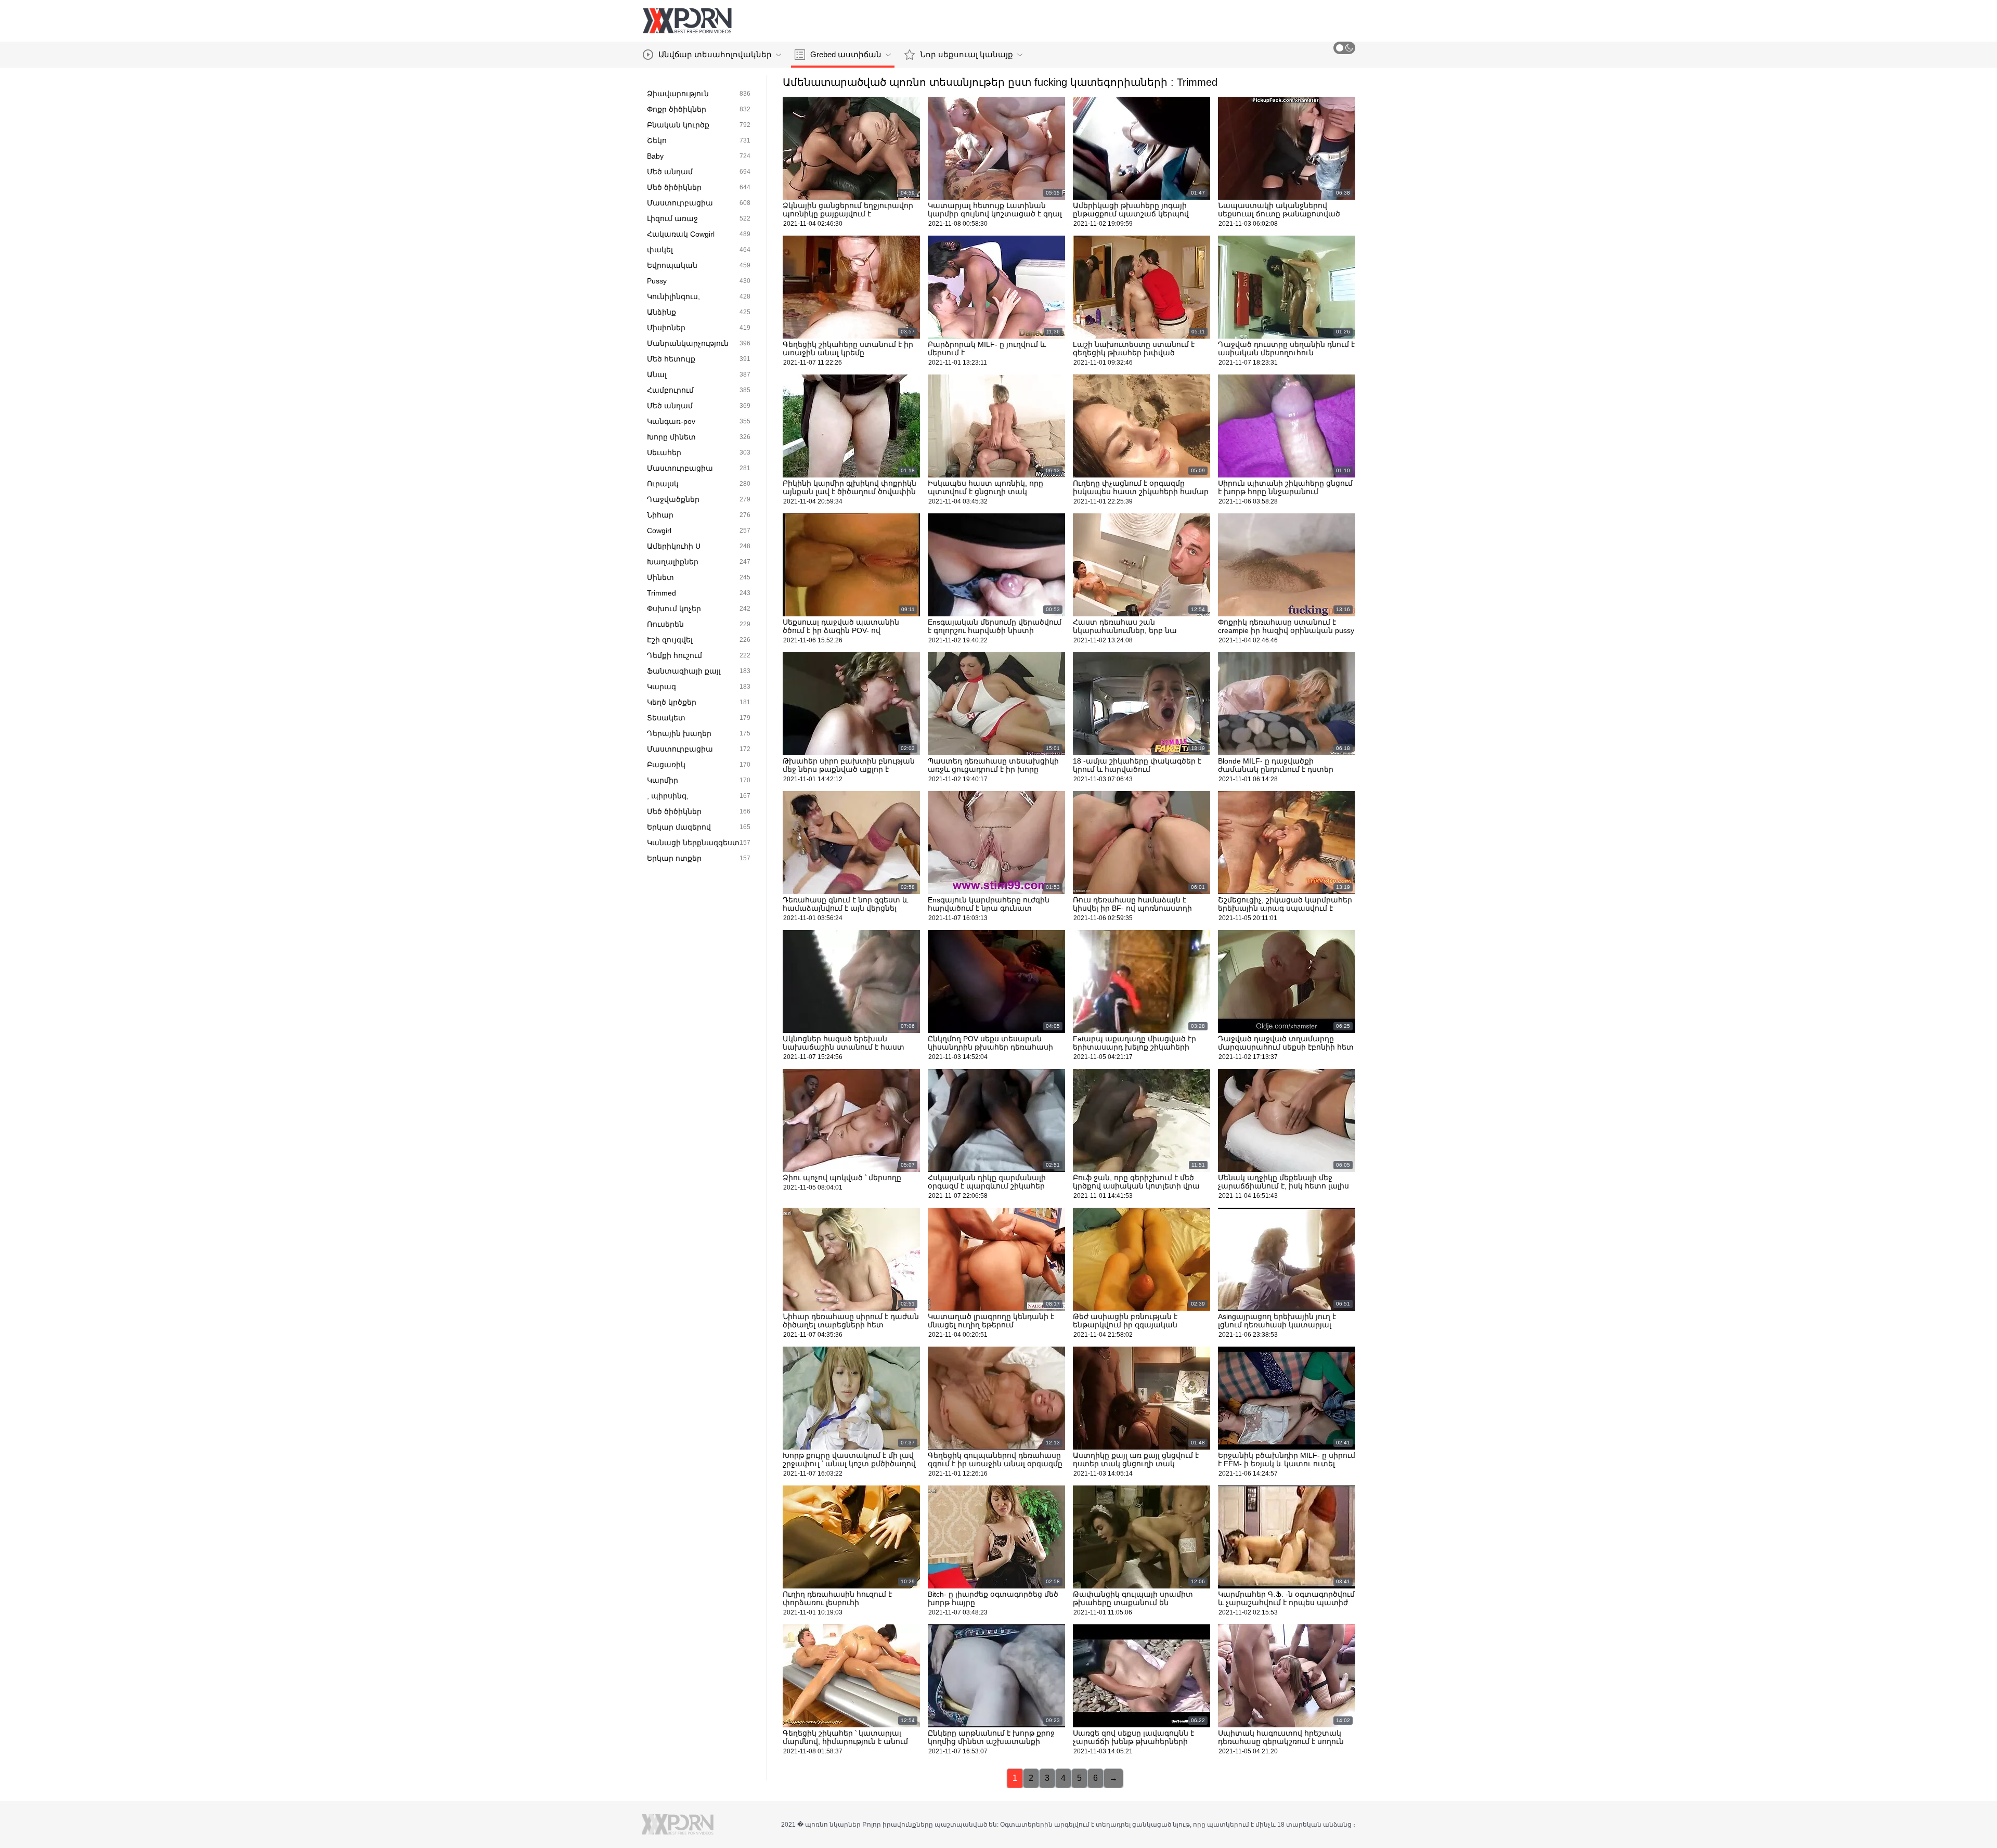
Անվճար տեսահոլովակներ (715, 54)
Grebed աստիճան (846, 54)
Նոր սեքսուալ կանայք (967, 54)
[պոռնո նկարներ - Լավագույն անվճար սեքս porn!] (687, 21)
